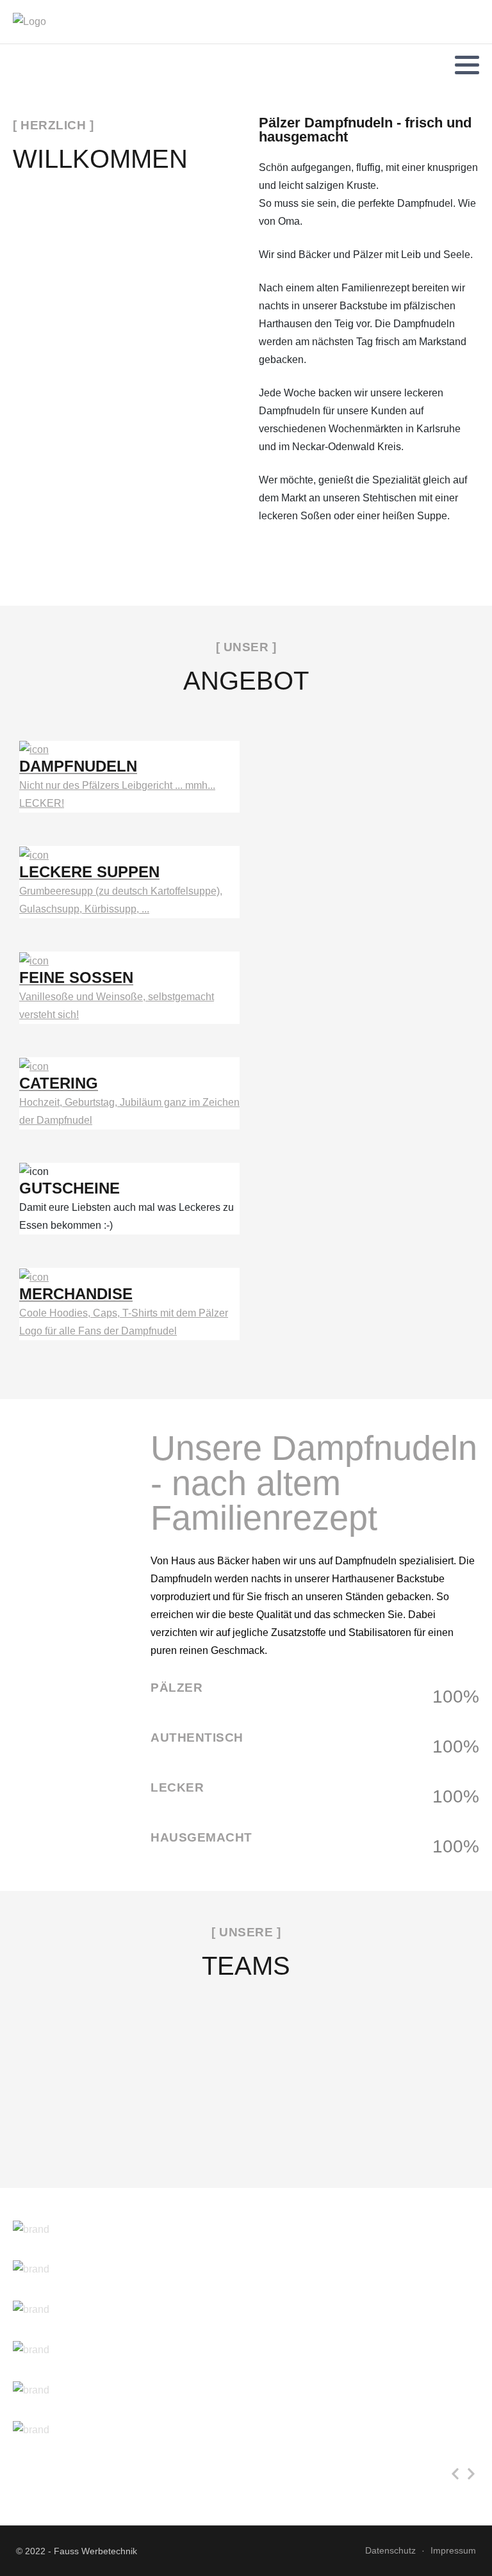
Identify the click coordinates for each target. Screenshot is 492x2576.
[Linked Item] (246, 2237)
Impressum (453, 2550)
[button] (467, 65)
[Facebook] (21, 65)
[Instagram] (38, 65)
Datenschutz (390, 2550)
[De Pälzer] (29, 22)
